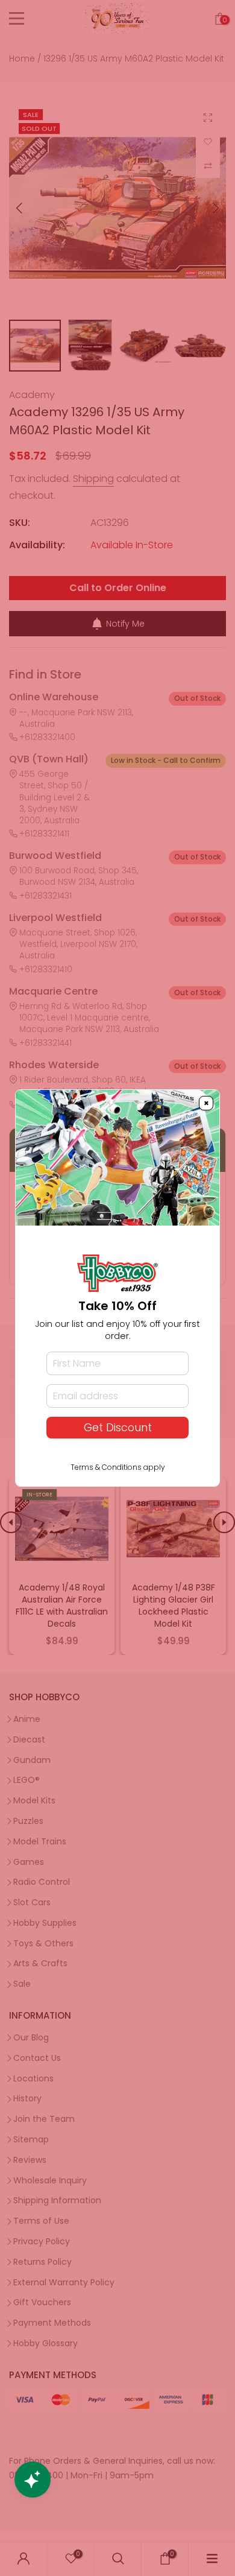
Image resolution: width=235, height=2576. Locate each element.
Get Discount (118, 1428)
